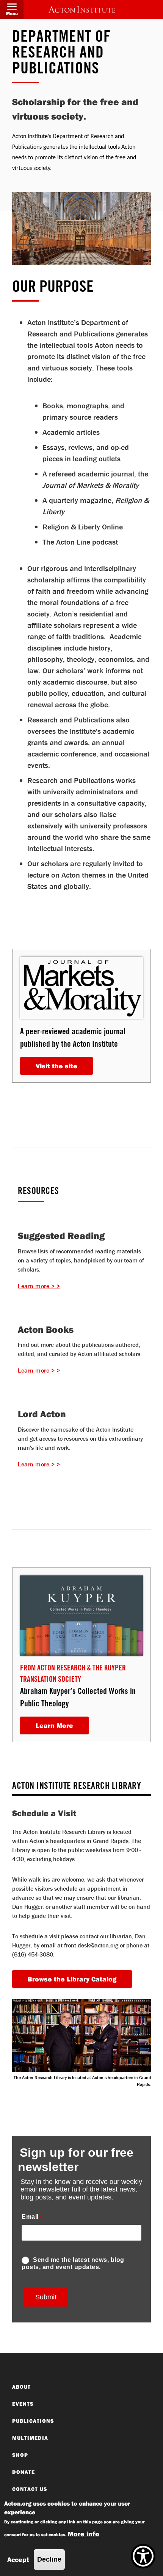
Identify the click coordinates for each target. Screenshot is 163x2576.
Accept (18, 2560)
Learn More (54, 1725)
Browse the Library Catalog (72, 1979)
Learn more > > (39, 1286)
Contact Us (30, 2489)
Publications (33, 2421)
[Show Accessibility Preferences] (143, 2556)
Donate (24, 2472)
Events (23, 2404)
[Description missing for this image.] (81, 9)
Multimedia (30, 2438)
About (21, 2387)
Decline (49, 2559)
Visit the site (56, 1066)
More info (84, 2534)
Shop (20, 2455)
